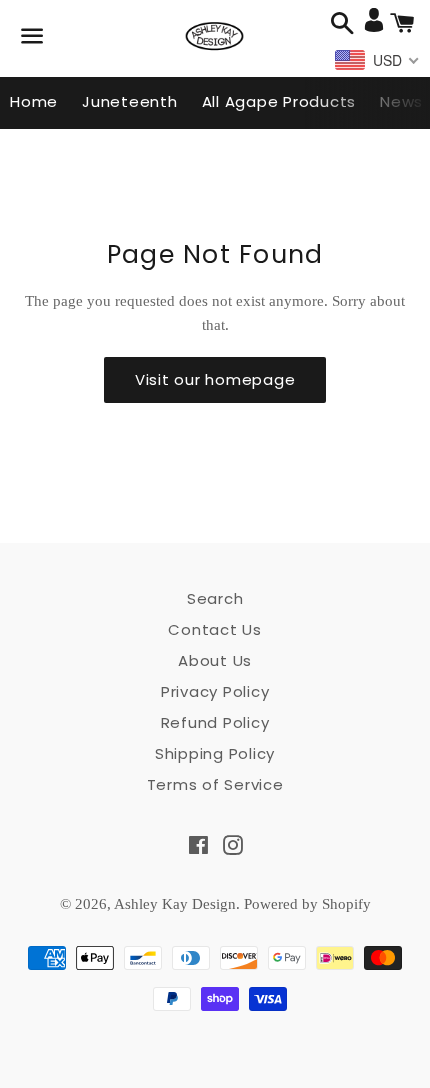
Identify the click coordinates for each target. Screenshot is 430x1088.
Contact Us (215, 629)
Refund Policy (215, 722)
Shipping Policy (215, 753)
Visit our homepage (215, 379)
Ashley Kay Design (175, 904)
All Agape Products (279, 101)
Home (34, 101)
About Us (215, 660)
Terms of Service (215, 784)
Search (215, 598)
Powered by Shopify (307, 904)
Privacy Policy (215, 691)
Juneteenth (130, 101)
